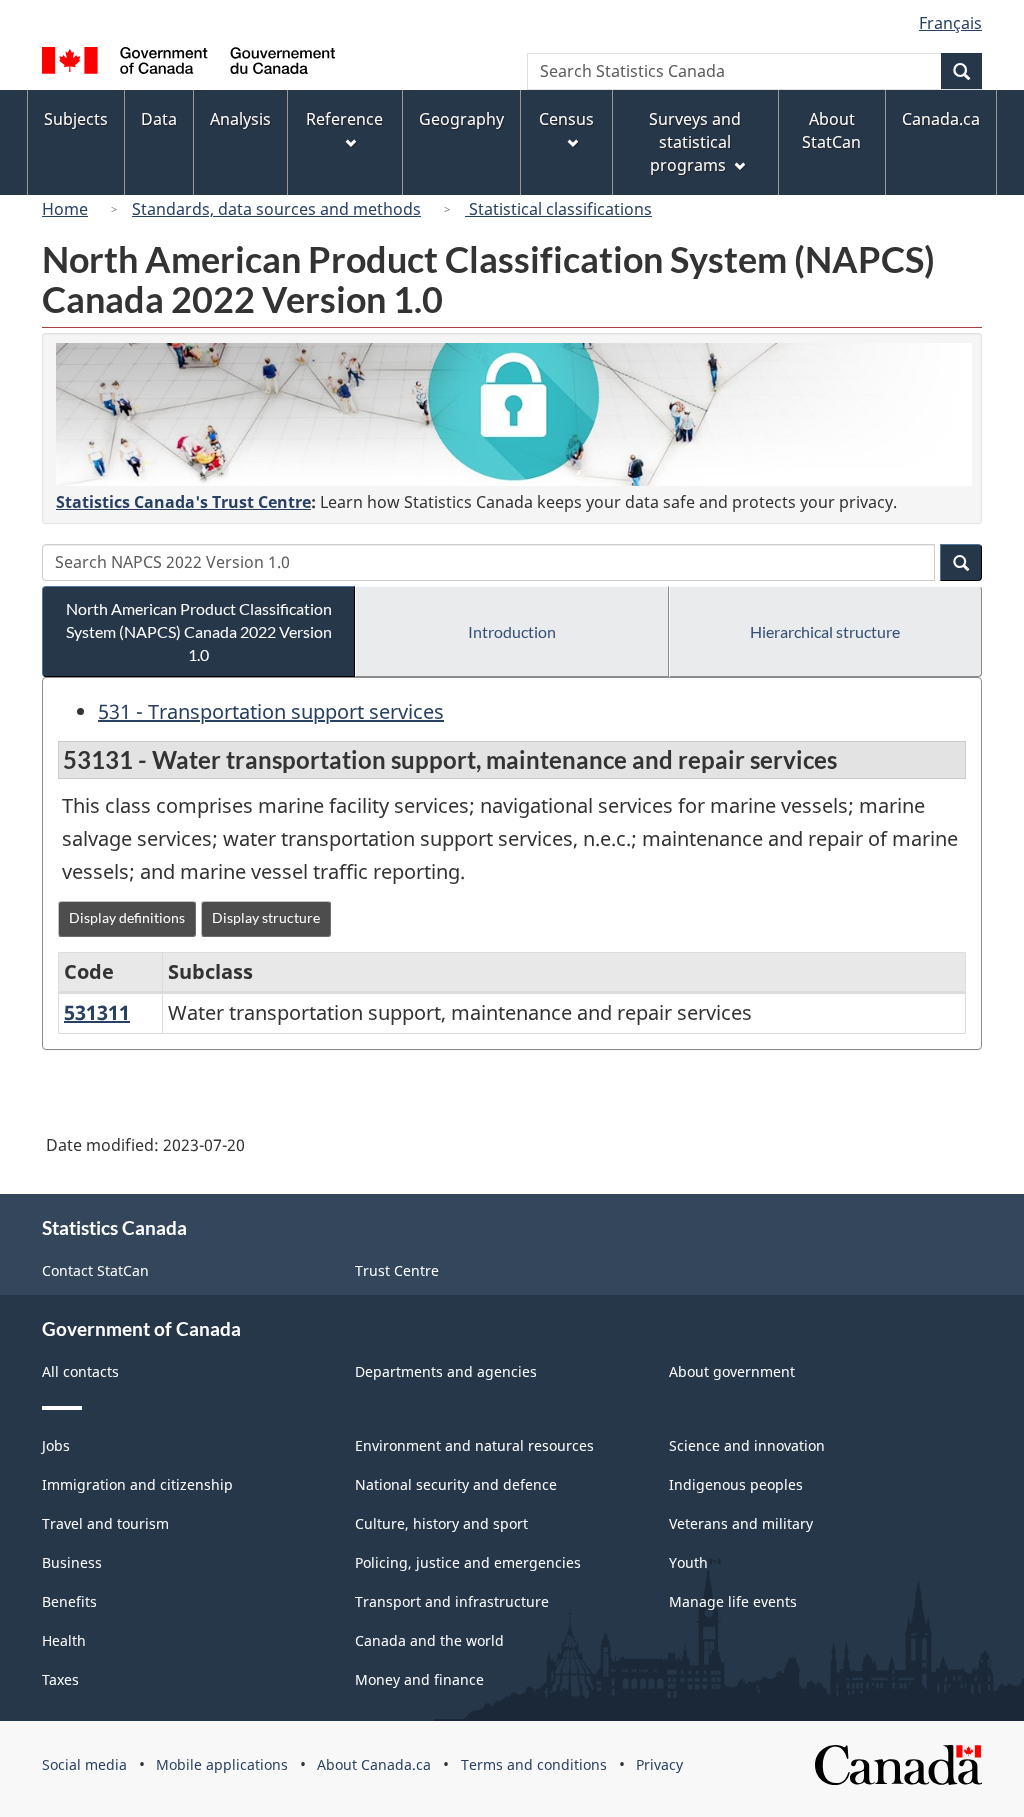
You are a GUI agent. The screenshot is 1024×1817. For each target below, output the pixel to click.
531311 (97, 1012)
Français (950, 23)
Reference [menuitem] (344, 119)
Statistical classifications (558, 209)
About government (732, 1371)
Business (72, 1562)
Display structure (266, 917)
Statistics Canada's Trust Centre (183, 502)
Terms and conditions (534, 1764)
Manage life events (733, 1601)
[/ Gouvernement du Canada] (188, 63)
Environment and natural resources (474, 1445)
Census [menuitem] (566, 119)
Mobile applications (222, 1764)
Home (65, 209)
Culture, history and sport (441, 1523)
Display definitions (127, 917)
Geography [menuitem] (461, 119)
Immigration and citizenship (137, 1484)
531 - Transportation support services (271, 711)
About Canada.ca (374, 1764)
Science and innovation (747, 1445)
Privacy (659, 1764)
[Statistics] (514, 414)
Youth (688, 1562)
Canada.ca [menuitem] (941, 119)
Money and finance (419, 1679)
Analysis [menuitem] (240, 119)
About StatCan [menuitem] (831, 130)
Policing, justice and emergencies (468, 1562)
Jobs (56, 1445)
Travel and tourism (105, 1523)
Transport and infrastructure (452, 1601)
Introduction (512, 631)
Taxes (60, 1679)
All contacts (80, 1371)
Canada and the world (429, 1640)
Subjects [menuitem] (76, 119)
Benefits (69, 1601)
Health (64, 1640)
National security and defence (456, 1484)
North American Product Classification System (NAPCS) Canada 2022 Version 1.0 (199, 631)
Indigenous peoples (736, 1484)
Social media (84, 1764)
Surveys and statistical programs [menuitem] (695, 142)
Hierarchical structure (825, 631)
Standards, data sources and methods (276, 209)
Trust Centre (397, 1270)
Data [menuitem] (159, 119)
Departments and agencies (446, 1371)
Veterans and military (741, 1523)
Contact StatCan (95, 1270)
